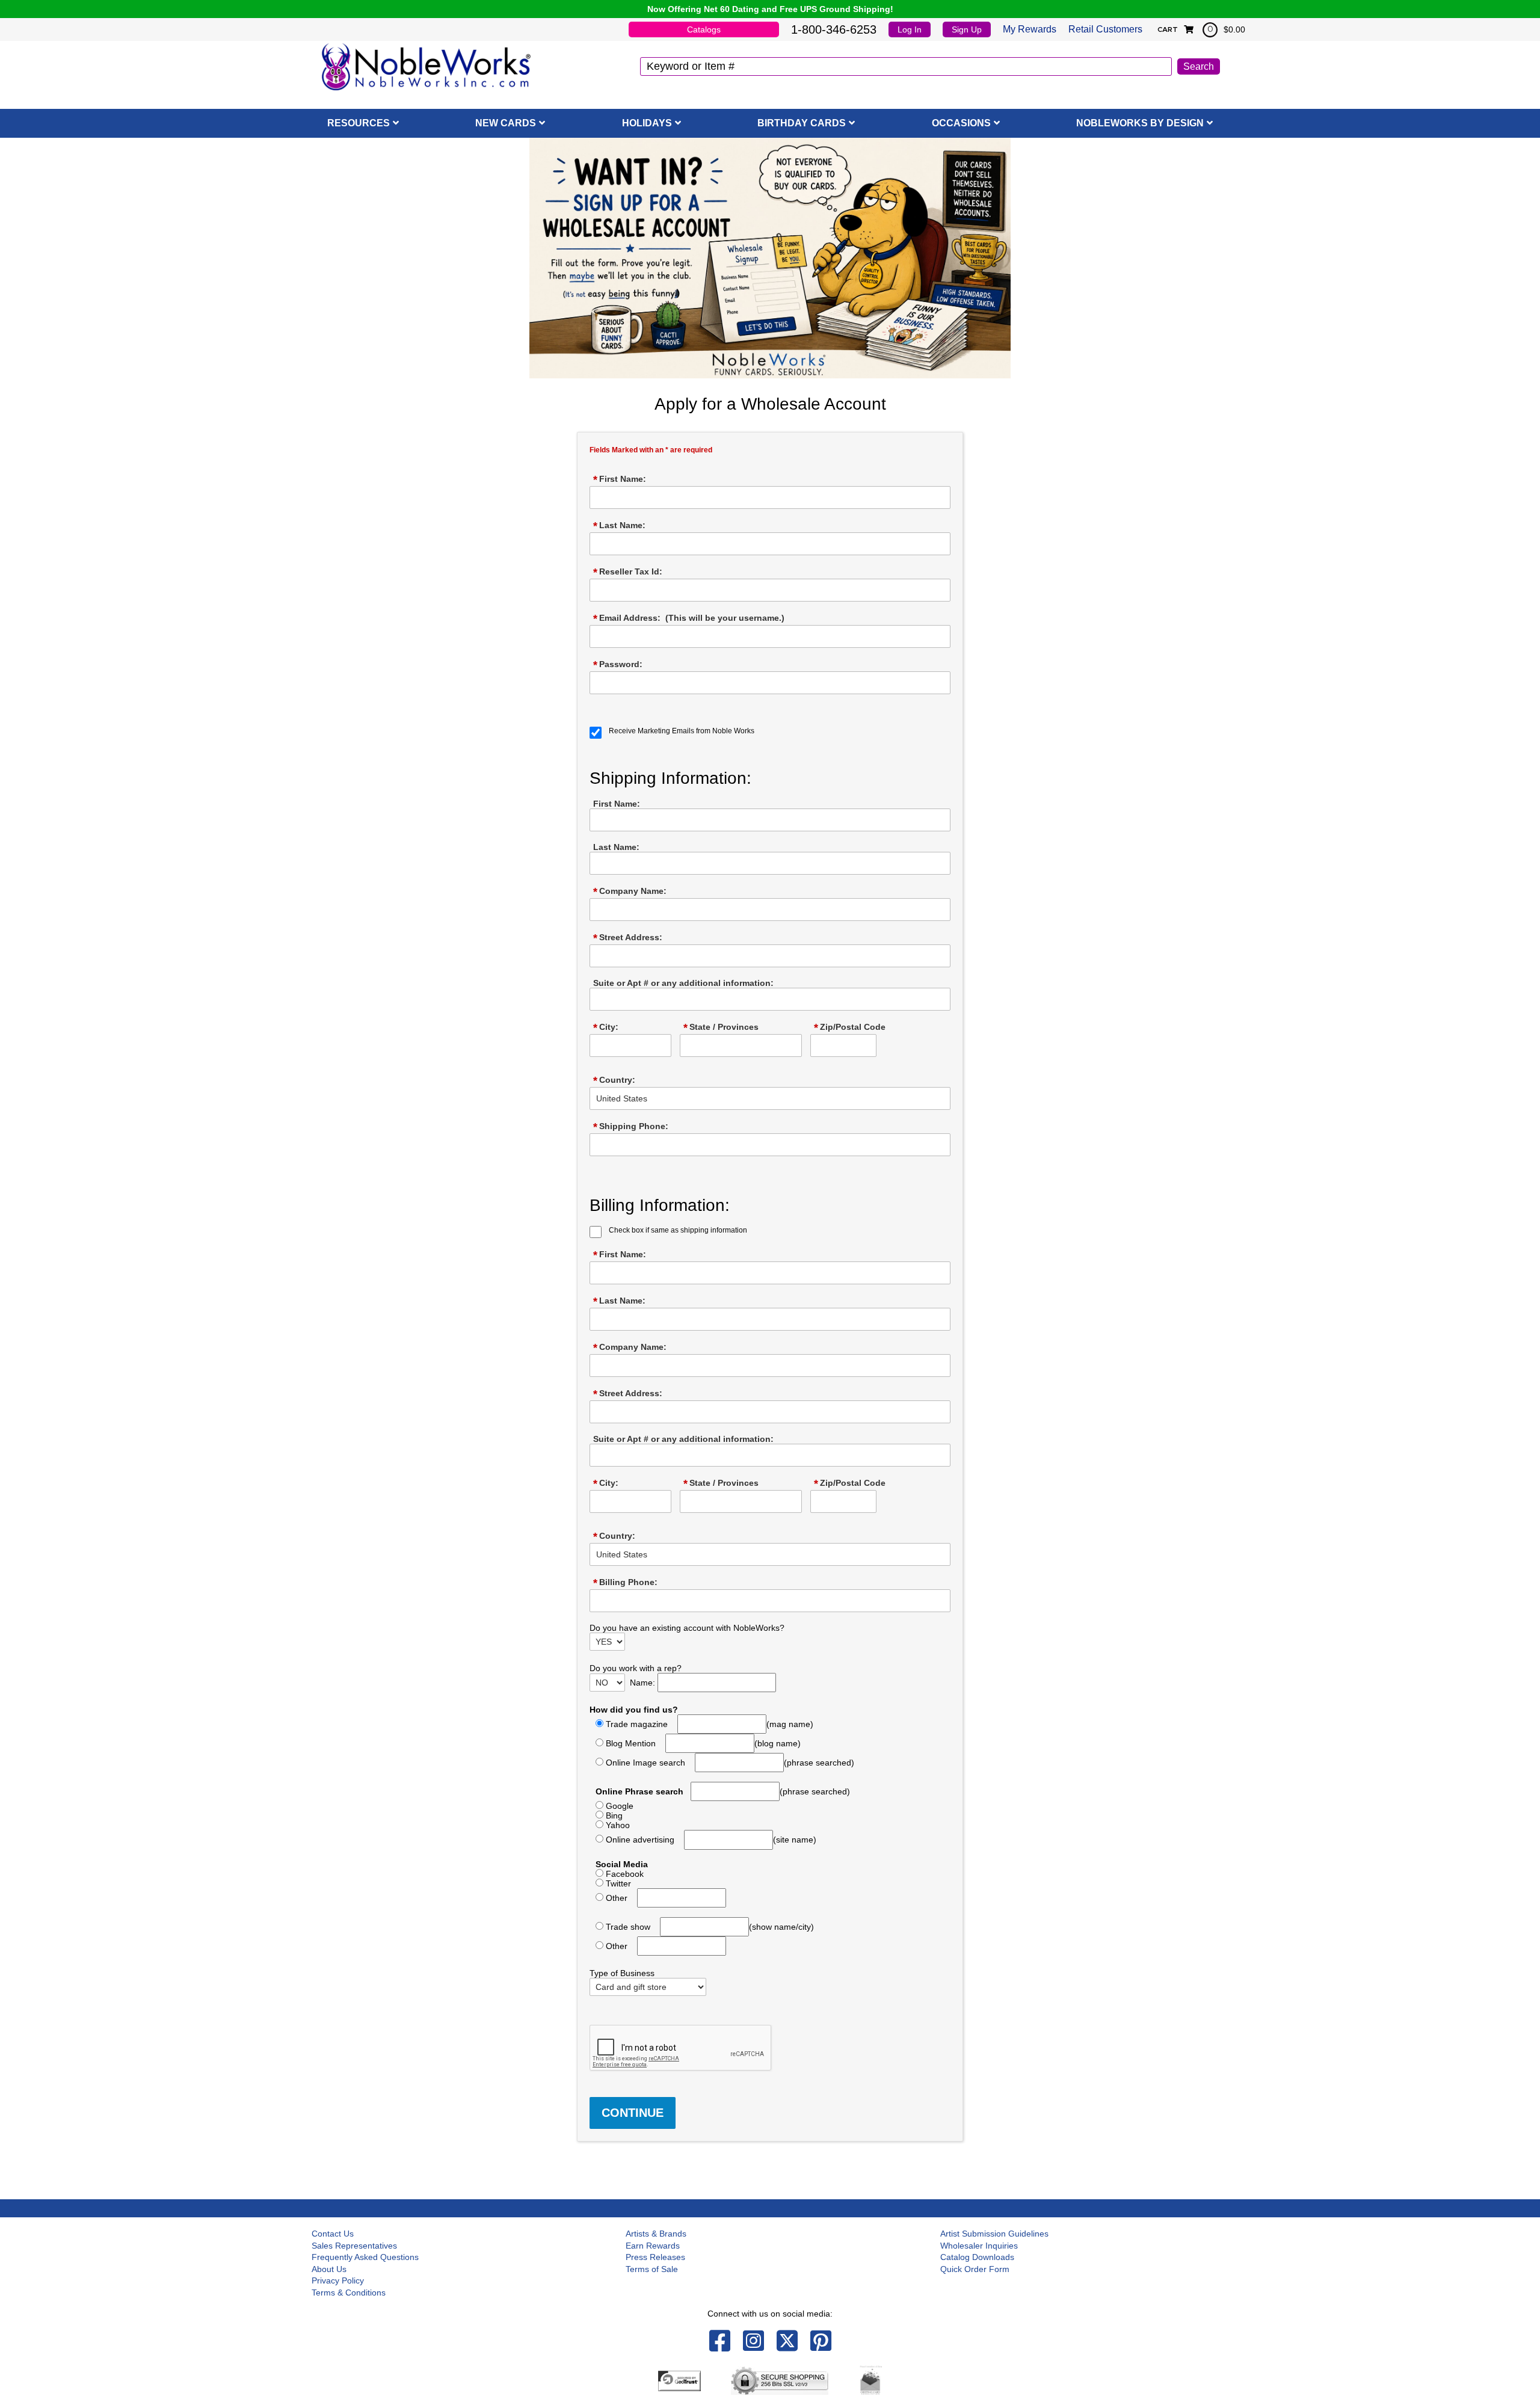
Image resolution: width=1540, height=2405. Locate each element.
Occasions (961, 123)
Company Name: (630, 891)
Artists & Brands (656, 2234)
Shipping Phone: (631, 1127)
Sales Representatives (354, 2246)
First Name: (620, 479)
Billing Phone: (625, 1583)
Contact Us (333, 2234)
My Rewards (1030, 29)
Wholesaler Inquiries (979, 2246)
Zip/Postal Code (850, 1027)
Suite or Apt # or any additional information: (683, 983)
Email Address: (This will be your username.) (689, 618)
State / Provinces (721, 1027)
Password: (618, 665)
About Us (329, 2269)
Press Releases (655, 2257)
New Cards (506, 123)
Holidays (647, 123)
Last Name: (619, 526)
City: (606, 1027)
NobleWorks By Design (1140, 123)
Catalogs (704, 29)
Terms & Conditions (349, 2293)
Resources (359, 123)
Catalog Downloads (977, 2257)
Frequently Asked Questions (365, 2257)
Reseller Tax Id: (628, 572)
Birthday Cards (802, 123)
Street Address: (628, 938)
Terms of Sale (652, 2269)
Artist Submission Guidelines (994, 2234)
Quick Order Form (975, 2269)
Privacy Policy (338, 2280)
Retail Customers (1105, 29)
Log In (910, 29)
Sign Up (967, 29)
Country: (614, 1080)
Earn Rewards (653, 2246)
